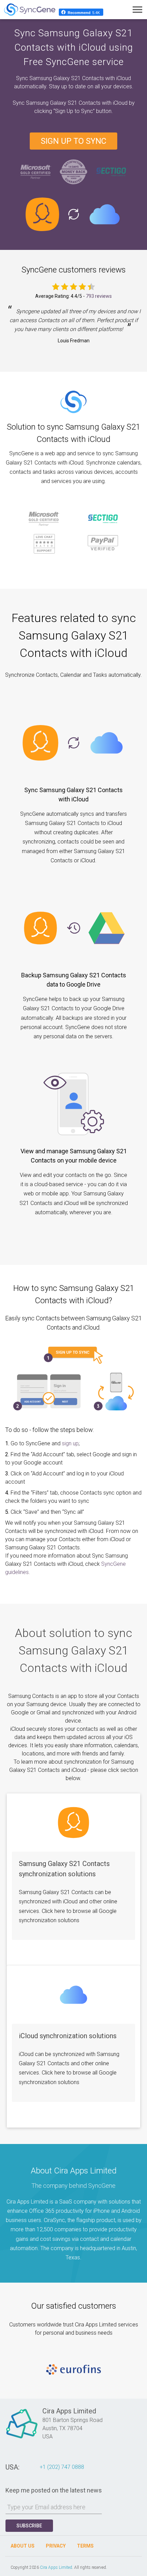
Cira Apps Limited (56, 2567)
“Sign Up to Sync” (75, 111)
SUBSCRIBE (29, 2526)
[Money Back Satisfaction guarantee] (73, 171)
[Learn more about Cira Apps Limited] (22, 2438)
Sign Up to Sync (73, 141)
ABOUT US (23, 2546)
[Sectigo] (111, 171)
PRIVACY (56, 2546)
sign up (70, 1443)
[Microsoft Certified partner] (36, 171)
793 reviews (99, 296)
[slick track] (73, 2370)
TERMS (85, 2546)
